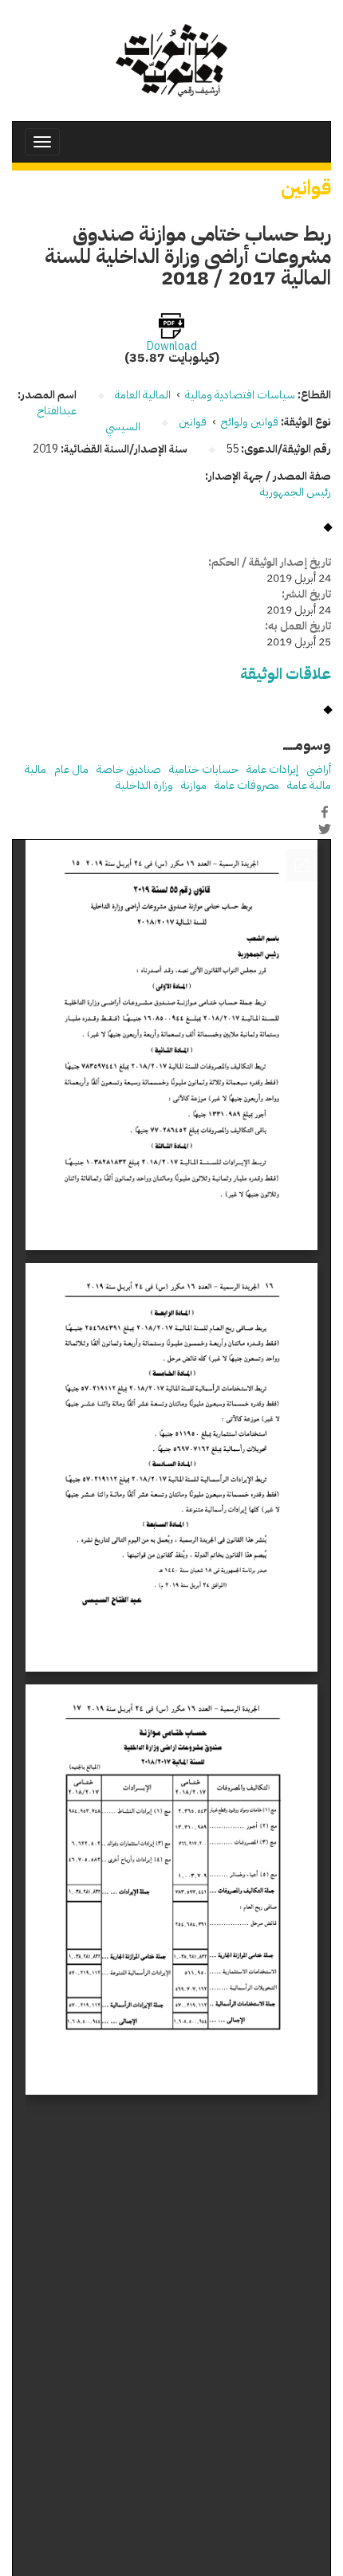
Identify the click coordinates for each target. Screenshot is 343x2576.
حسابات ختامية (204, 769)
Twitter (325, 829)
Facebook (325, 812)
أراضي (319, 769)
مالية (35, 769)
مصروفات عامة (247, 785)
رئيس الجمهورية (296, 492)
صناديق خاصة (129, 769)
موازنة (194, 785)
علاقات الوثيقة (286, 674)
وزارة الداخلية (144, 785)
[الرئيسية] (171, 61)
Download (172, 347)
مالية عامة (309, 785)
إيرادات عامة (272, 769)
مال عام (71, 769)
